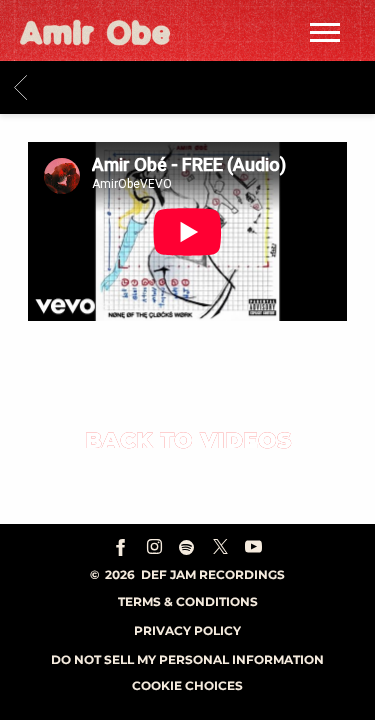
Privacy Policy (187, 630)
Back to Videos (188, 440)
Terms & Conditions (188, 601)
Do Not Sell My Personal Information (187, 659)
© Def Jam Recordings (187, 574)
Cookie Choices (187, 685)
